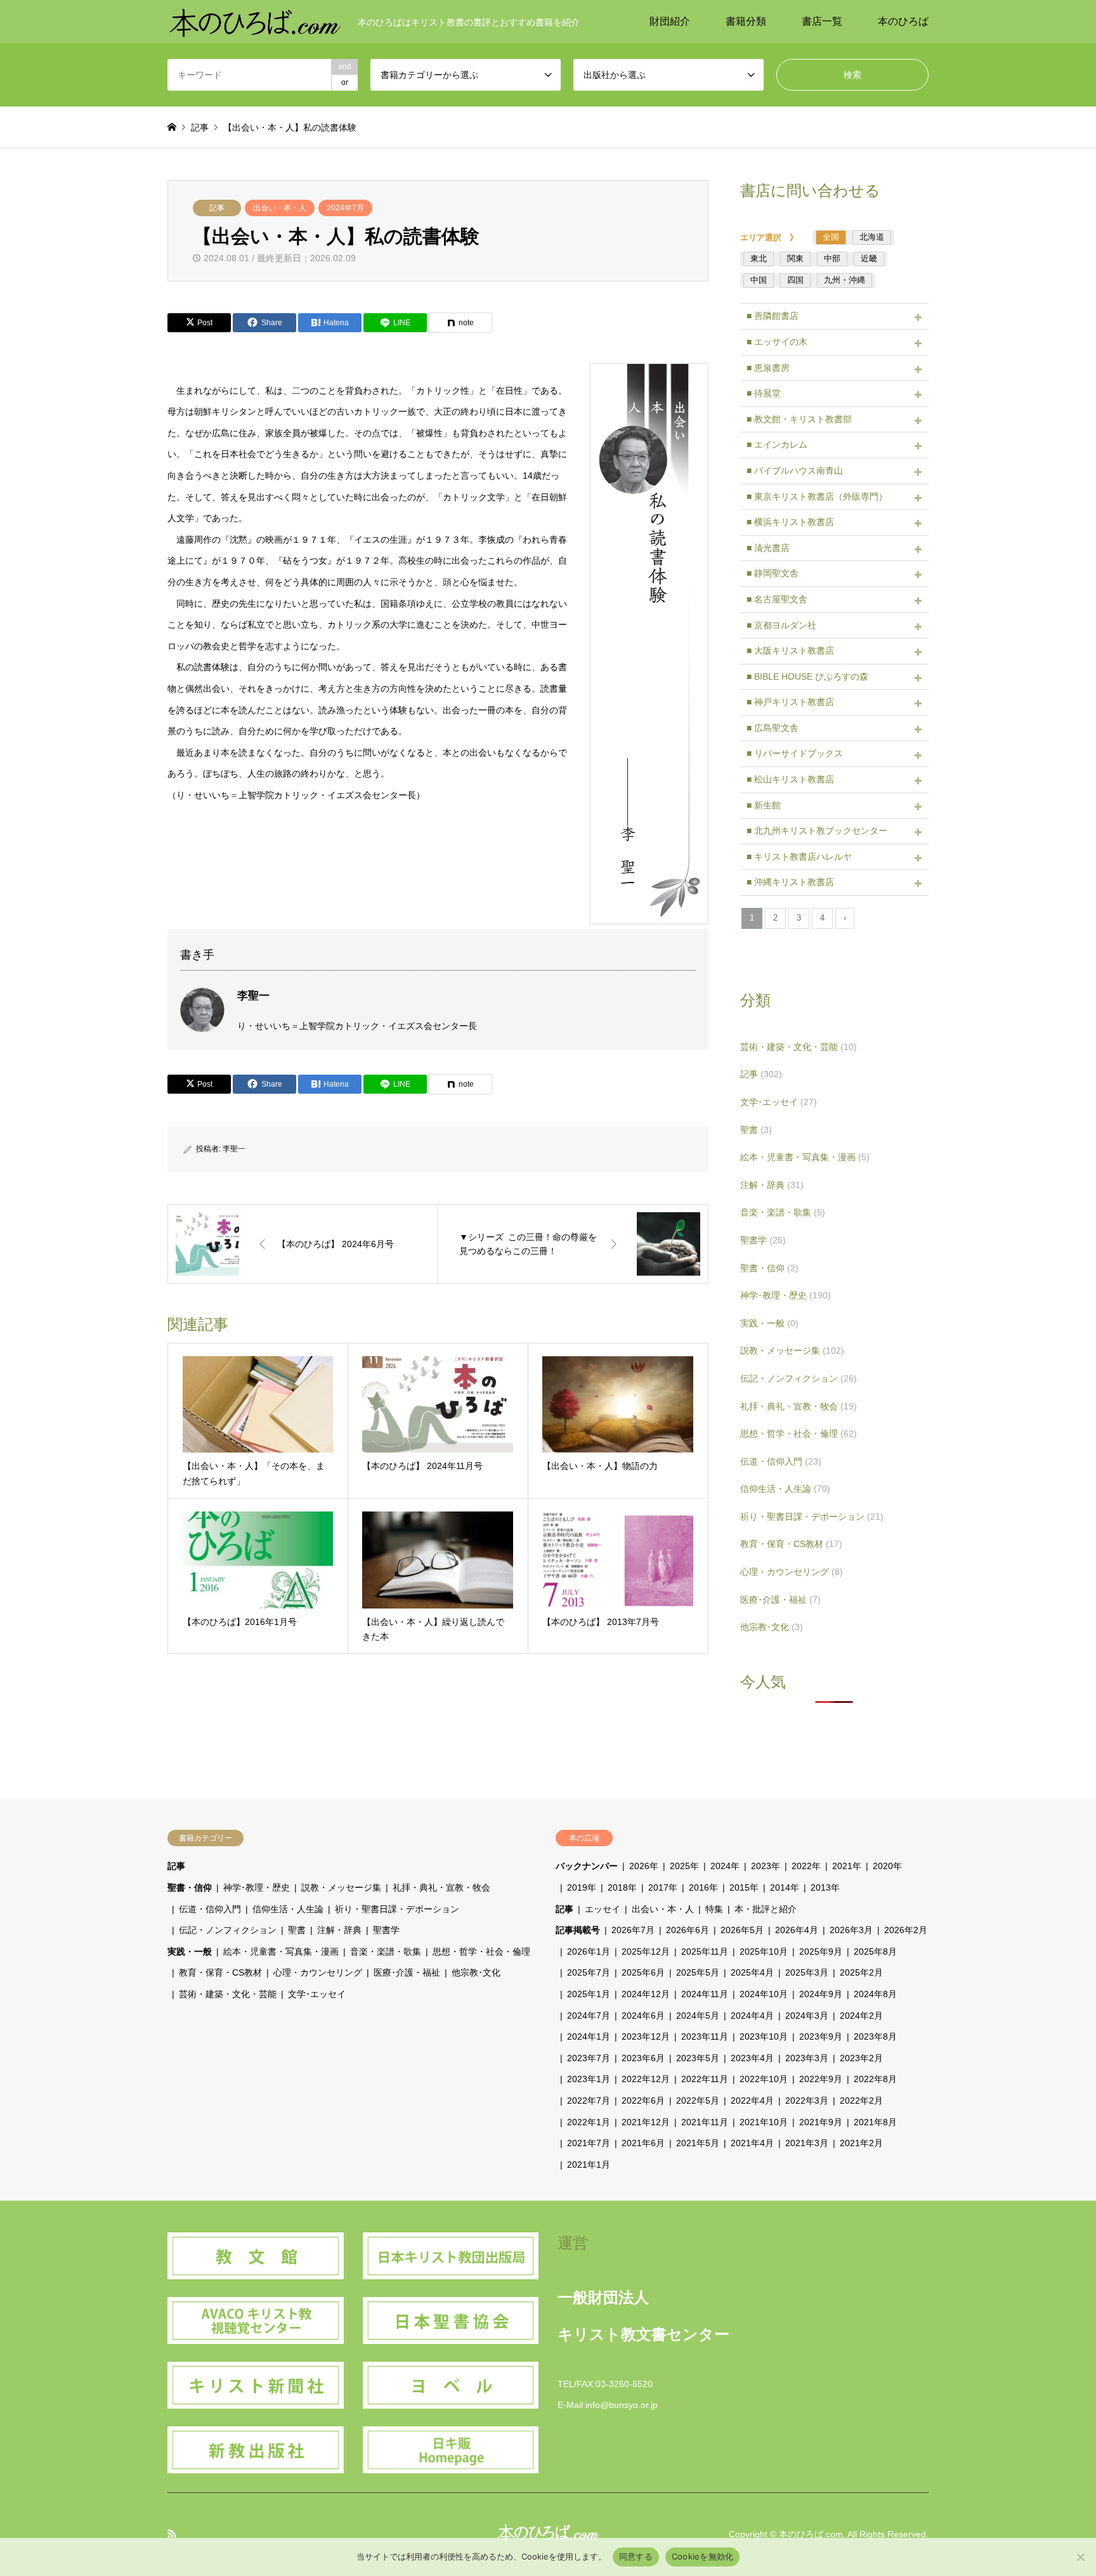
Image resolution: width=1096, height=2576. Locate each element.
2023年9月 (821, 2036)
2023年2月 (861, 2058)
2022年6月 (643, 2100)
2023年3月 (807, 2058)
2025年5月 (698, 1972)
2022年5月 (698, 2100)
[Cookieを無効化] (1080, 2557)
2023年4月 (752, 2058)
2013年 (825, 1887)
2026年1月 (589, 1951)
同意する (636, 2556)
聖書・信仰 (769, 1268)
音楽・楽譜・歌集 (783, 1212)
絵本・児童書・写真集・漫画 (805, 1157)
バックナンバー (587, 1866)
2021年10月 (764, 2122)
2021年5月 (698, 2143)
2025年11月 (705, 1951)
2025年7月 (589, 1972)
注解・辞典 (772, 1185)
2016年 (703, 1887)
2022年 (806, 1866)
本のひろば (903, 21)
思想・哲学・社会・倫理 (799, 1434)
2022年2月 (861, 2100)
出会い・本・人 (280, 208)
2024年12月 (646, 1994)
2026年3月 (851, 1930)
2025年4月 (752, 1972)
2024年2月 (861, 2016)
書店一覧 (822, 21)
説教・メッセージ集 (792, 1350)
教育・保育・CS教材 (791, 1544)
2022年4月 (752, 2100)
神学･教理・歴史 (786, 1295)
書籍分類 (746, 21)
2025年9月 (821, 1951)
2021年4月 (752, 2143)
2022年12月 (646, 2079)
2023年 (766, 1866)
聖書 (756, 1130)
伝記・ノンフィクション (799, 1378)
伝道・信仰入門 (781, 1461)
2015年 (744, 1887)
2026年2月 (906, 1930)
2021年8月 (875, 2122)
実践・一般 (769, 1323)
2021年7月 (589, 2143)
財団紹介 (670, 21)
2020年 (887, 1866)
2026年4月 (797, 1930)
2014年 (785, 1887)
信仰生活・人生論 (785, 1489)
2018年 (622, 1887)
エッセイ (603, 1909)
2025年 (684, 1866)
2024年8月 (875, 1994)
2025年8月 (875, 1951)
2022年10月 (764, 2079)
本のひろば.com (811, 2534)
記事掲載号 (578, 1930)
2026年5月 (742, 1930)
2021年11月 (705, 2122)
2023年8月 (875, 2036)
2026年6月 (688, 1930)
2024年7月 (345, 208)
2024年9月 (821, 1994)
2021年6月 (643, 2143)
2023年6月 (643, 2058)
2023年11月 (705, 2036)
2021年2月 (861, 2143)
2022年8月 (875, 2079)
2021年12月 (646, 2122)
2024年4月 (752, 2016)
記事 (217, 208)
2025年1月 (589, 1994)
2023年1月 (589, 2079)
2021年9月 (821, 2122)
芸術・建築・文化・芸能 (799, 1047)
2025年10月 (764, 1951)
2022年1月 (589, 2122)
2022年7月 (589, 2100)
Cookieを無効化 (703, 2556)
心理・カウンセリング (792, 1572)
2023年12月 (646, 2036)
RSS (172, 2534)
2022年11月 (705, 2079)
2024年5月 (698, 2016)
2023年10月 (764, 2036)
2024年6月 (643, 2016)
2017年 (663, 1887)
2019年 (582, 1887)
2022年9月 (821, 2079)
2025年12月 (646, 1951)
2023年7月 (589, 2058)
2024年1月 (589, 2036)
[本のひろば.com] (255, 22)
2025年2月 (861, 1972)
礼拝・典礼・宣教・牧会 (799, 1406)
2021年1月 (589, 2165)
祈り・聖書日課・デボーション (812, 1517)
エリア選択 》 (773, 237)
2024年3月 (807, 2016)
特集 (714, 1909)
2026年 (644, 1866)
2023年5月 (698, 2058)
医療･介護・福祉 (780, 1600)
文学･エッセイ (779, 1102)
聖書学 (763, 1240)
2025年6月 (643, 1972)
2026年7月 (633, 1930)
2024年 (725, 1866)
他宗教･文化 (772, 1627)
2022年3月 (807, 2100)
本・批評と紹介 (766, 1909)
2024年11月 (705, 1994)
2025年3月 (807, 1972)
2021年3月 (807, 2143)
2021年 (847, 1866)
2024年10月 (764, 1994)
